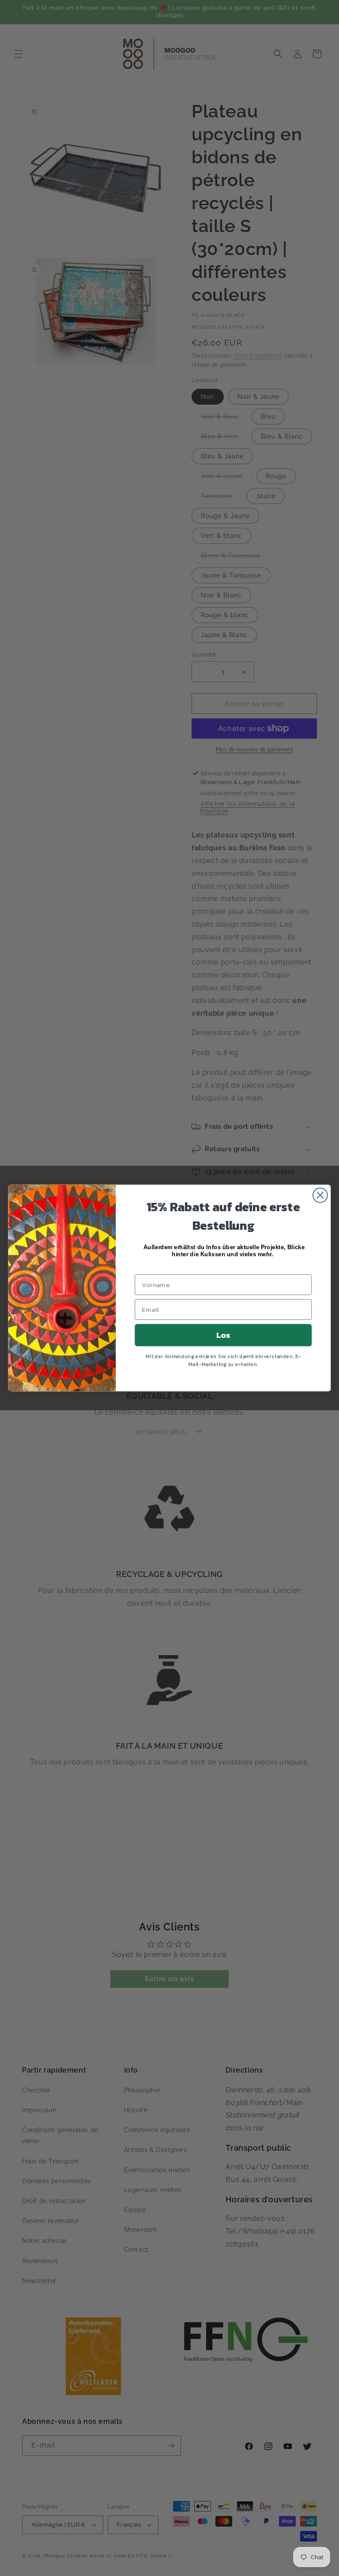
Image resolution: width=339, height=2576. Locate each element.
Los (223, 1335)
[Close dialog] (320, 1195)
